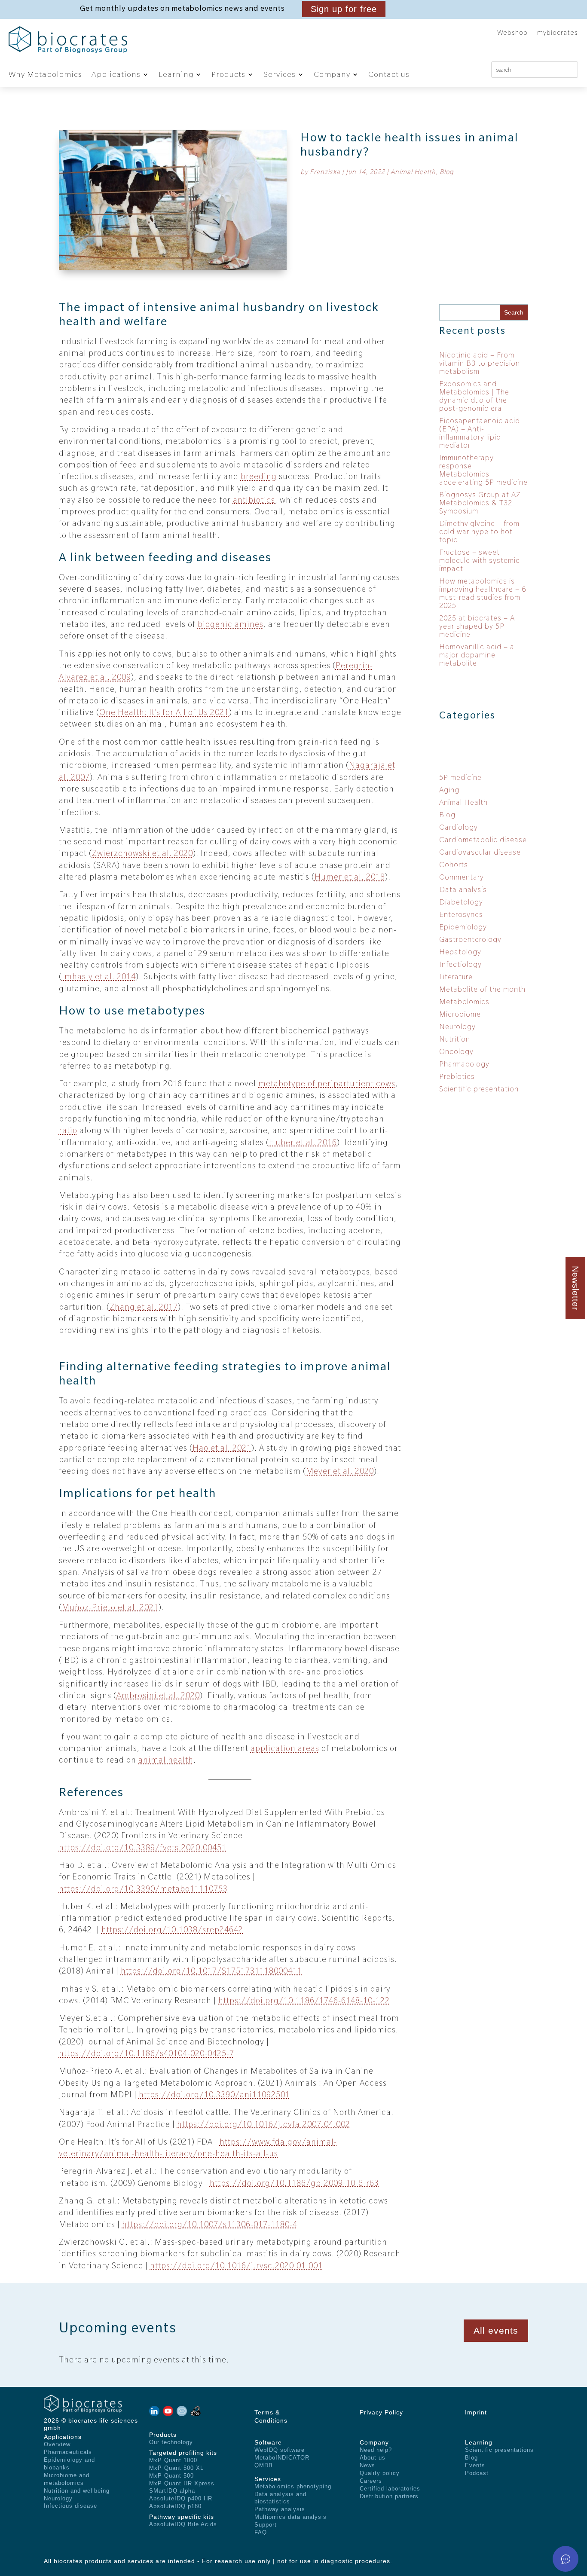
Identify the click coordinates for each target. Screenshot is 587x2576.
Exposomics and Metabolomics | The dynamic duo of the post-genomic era (474, 396)
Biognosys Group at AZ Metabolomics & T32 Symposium (480, 503)
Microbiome (460, 1014)
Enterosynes (461, 914)
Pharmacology (464, 1064)
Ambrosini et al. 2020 (158, 1695)
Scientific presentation (479, 1089)
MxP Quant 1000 (173, 2460)
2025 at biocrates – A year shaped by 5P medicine (477, 626)
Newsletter (575, 1288)
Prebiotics (457, 1076)
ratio (68, 1130)
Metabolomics (464, 1002)
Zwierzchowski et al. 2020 (142, 853)
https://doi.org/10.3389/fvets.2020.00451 (143, 1847)
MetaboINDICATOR (282, 2458)
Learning (176, 74)
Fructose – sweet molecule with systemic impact (480, 560)
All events (496, 2330)
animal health (166, 1760)
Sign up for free (344, 9)
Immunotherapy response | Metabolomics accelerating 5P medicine (483, 470)
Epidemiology (463, 927)
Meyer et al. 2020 (340, 1471)
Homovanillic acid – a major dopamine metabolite (477, 655)
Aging (449, 790)
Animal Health (413, 172)
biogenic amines (231, 624)
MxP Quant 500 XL (176, 2468)
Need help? (376, 2450)
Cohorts (454, 865)
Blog (447, 172)
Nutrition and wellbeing (77, 2491)
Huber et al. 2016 (303, 1142)
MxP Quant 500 (171, 2476)
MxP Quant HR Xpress (182, 2483)
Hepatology (460, 952)
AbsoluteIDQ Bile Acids (183, 2524)
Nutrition (455, 1039)
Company (332, 74)
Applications (116, 74)
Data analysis (463, 889)
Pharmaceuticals (68, 2452)
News (367, 2465)
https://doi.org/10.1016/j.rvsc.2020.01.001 (236, 2265)
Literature (456, 977)
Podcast (477, 2473)
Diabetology (461, 902)
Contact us (389, 74)
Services (280, 74)
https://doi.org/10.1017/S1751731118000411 (211, 1971)
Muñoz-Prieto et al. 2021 (110, 1607)
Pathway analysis (280, 2509)
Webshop (512, 33)
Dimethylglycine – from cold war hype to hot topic (479, 532)
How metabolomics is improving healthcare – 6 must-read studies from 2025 (483, 593)
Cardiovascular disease (480, 852)
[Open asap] (566, 2559)
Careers (371, 2481)
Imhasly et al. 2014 (99, 976)
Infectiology (460, 964)
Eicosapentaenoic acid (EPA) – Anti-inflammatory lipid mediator (480, 433)
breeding (259, 476)
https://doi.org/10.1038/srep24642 (172, 1929)
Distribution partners (389, 2496)
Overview (57, 2444)
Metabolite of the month (482, 989)
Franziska (325, 172)
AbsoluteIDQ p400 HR (181, 2498)
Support (266, 2525)
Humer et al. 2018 (350, 877)
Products (228, 74)
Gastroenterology (470, 939)
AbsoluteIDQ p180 (175, 2506)
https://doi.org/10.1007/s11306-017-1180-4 (210, 2224)
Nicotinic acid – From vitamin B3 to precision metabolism (480, 363)
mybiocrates (558, 33)
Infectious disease (70, 2506)
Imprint (476, 2412)
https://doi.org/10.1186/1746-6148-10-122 (304, 2000)
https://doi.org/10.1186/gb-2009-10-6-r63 (294, 2183)
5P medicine (460, 777)
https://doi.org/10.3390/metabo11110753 (143, 1888)
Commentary (462, 877)
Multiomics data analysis (290, 2517)
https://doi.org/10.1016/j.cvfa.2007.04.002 (264, 2124)
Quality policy (380, 2473)
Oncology (456, 1051)
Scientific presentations (499, 2450)
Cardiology (459, 827)
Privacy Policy (381, 2412)
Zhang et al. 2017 (144, 1307)
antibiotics (254, 500)
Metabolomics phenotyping (293, 2486)
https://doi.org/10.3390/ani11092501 (214, 2094)
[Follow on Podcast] (154, 2411)
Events (475, 2465)
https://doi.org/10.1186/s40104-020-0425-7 (147, 2053)
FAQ (261, 2532)
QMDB (264, 2465)
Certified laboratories (390, 2489)
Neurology (457, 1027)
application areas (285, 1748)
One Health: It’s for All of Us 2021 (164, 712)
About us (373, 2458)
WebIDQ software (280, 2450)
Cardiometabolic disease (483, 840)
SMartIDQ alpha (172, 2491)
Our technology (171, 2442)
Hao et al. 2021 (222, 1448)
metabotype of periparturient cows (327, 1083)
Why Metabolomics (45, 74)
